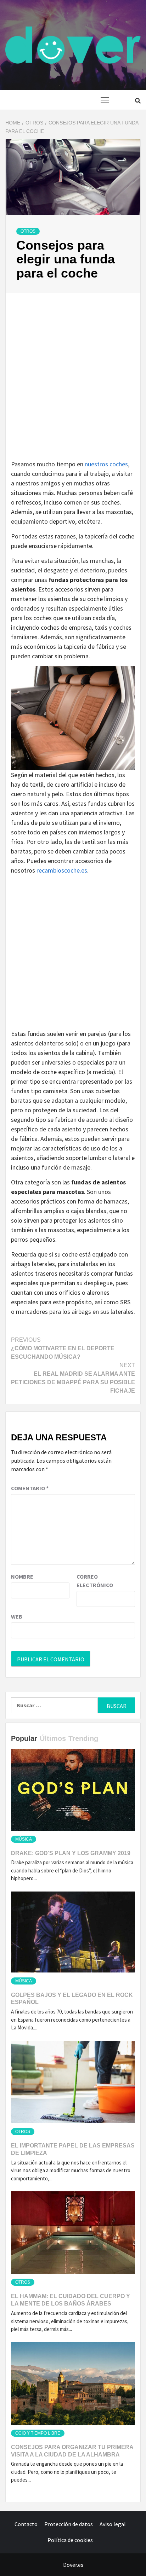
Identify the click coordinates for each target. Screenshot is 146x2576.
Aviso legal (113, 2524)
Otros (28, 231)
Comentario (30, 1488)
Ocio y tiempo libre (38, 2433)
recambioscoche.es (62, 870)
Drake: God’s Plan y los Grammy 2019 (71, 1853)
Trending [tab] (83, 1738)
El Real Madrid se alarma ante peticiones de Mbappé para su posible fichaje (73, 1378)
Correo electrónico (94, 1581)
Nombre (22, 1577)
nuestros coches (106, 464)
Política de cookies (70, 2540)
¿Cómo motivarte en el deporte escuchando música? (63, 1348)
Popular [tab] (24, 1738)
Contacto (26, 2524)
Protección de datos (69, 2524)
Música (24, 1839)
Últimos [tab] (53, 1738)
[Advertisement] (73, 384)
